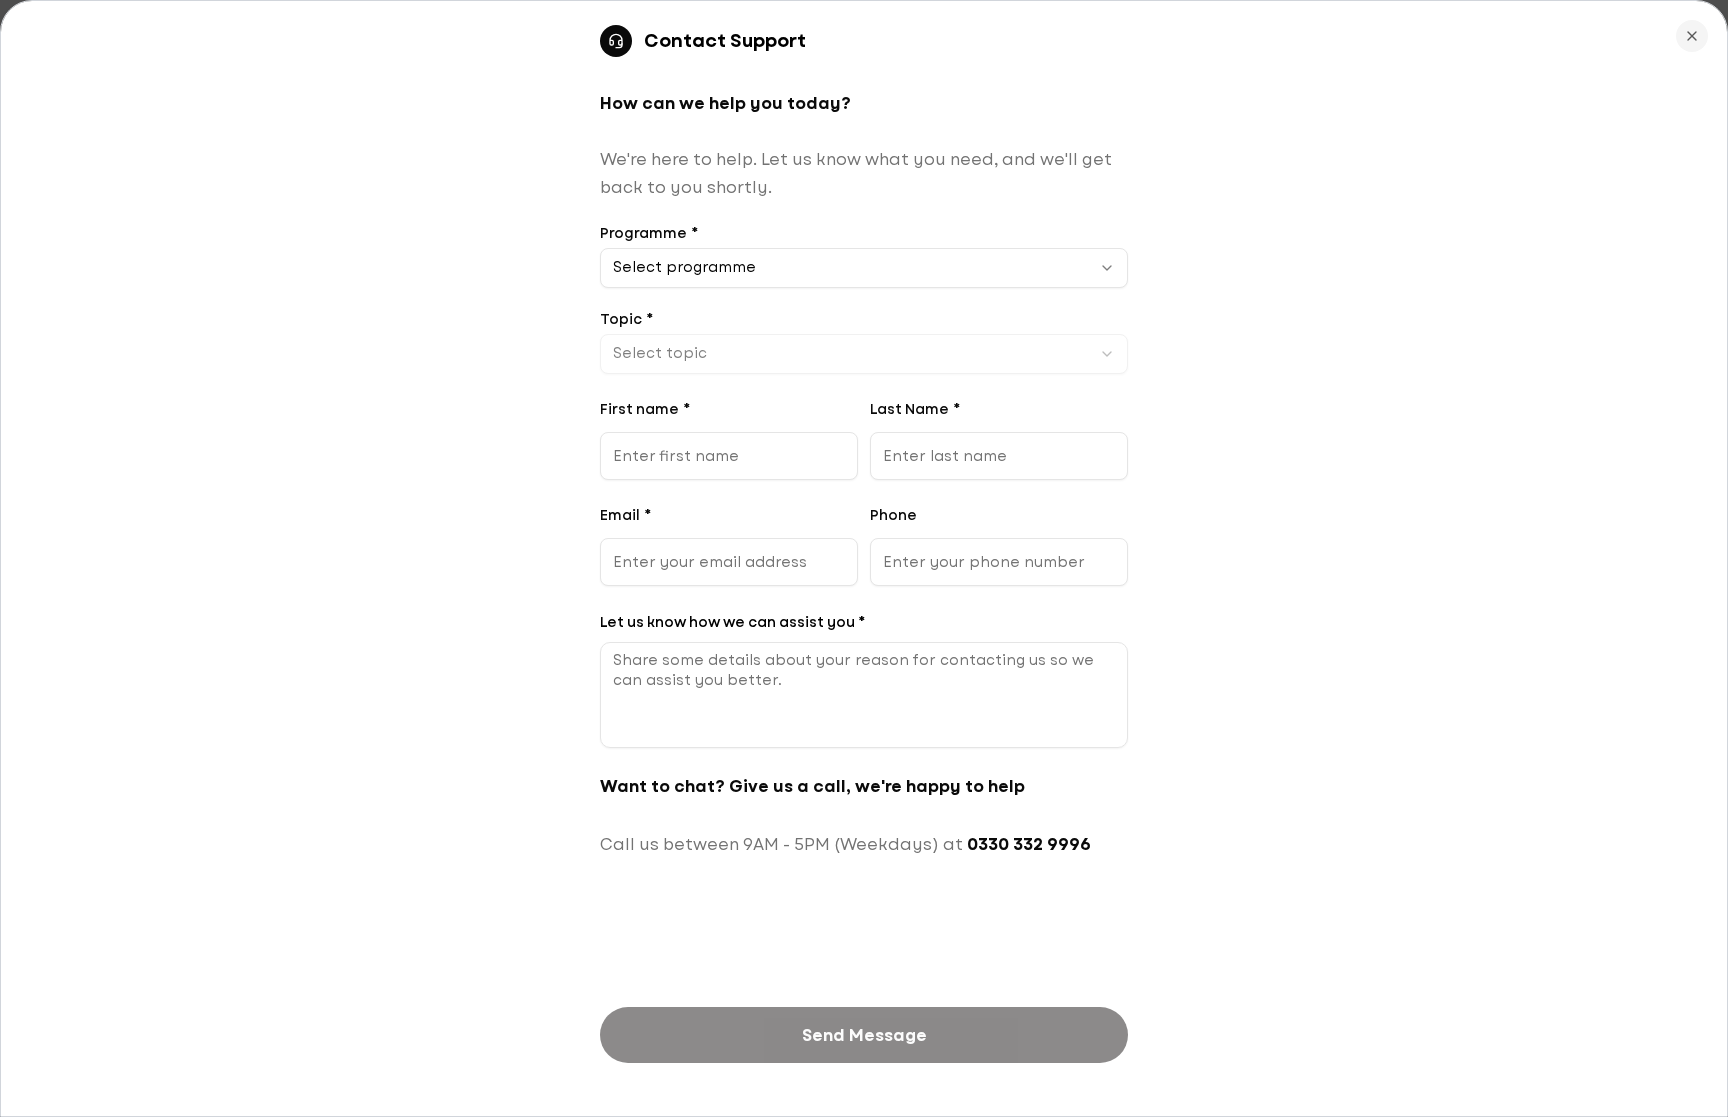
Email (625, 515)
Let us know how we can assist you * (732, 622)
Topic (626, 319)
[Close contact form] (1692, 36)
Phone (893, 515)
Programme (649, 233)
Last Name (915, 409)
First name (645, 409)
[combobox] (864, 268)
